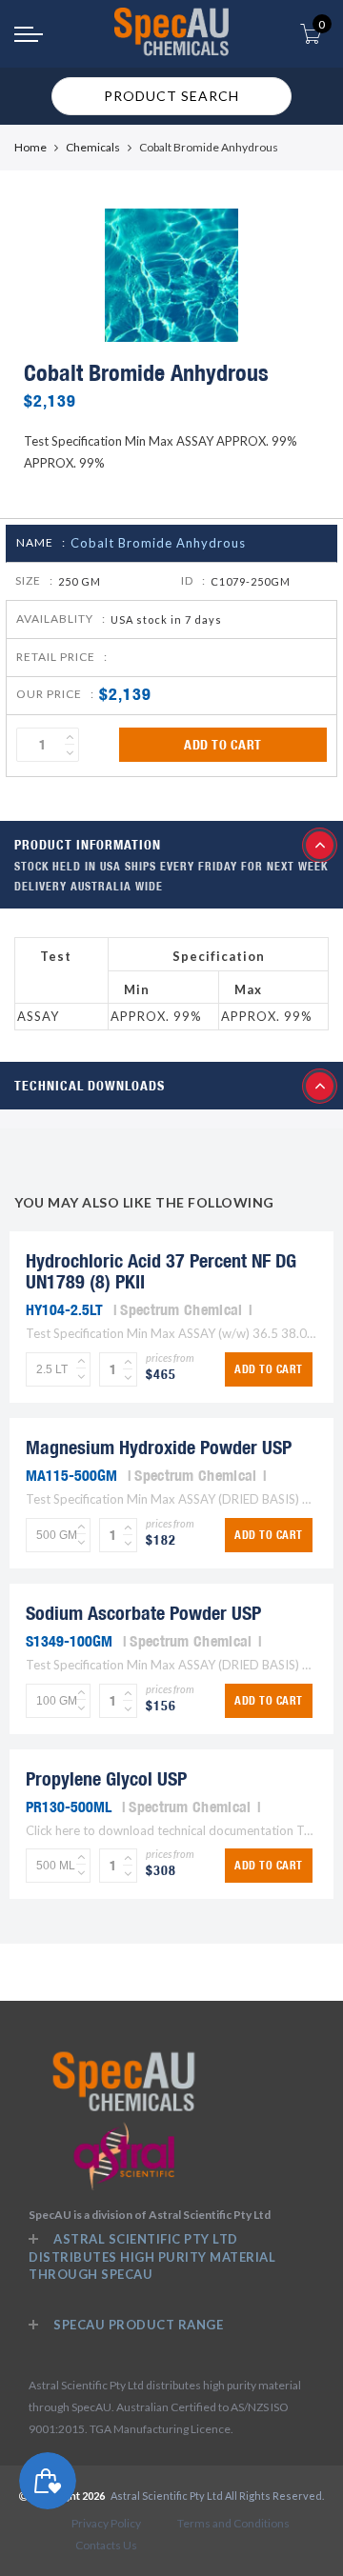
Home (30, 147)
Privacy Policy (106, 2523)
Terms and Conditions (233, 2523)
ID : (193, 580)
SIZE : (34, 580)
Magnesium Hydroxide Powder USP (159, 1447)
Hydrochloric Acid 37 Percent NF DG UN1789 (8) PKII (161, 1271)
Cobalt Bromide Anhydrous (158, 543)
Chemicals (93, 147)
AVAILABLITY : (61, 619)
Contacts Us (106, 2545)
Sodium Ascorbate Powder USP (143, 1613)
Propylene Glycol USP (106, 1778)
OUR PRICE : (55, 694)
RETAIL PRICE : (62, 657)
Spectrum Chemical (181, 1309)
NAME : (41, 542)
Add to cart (223, 745)
